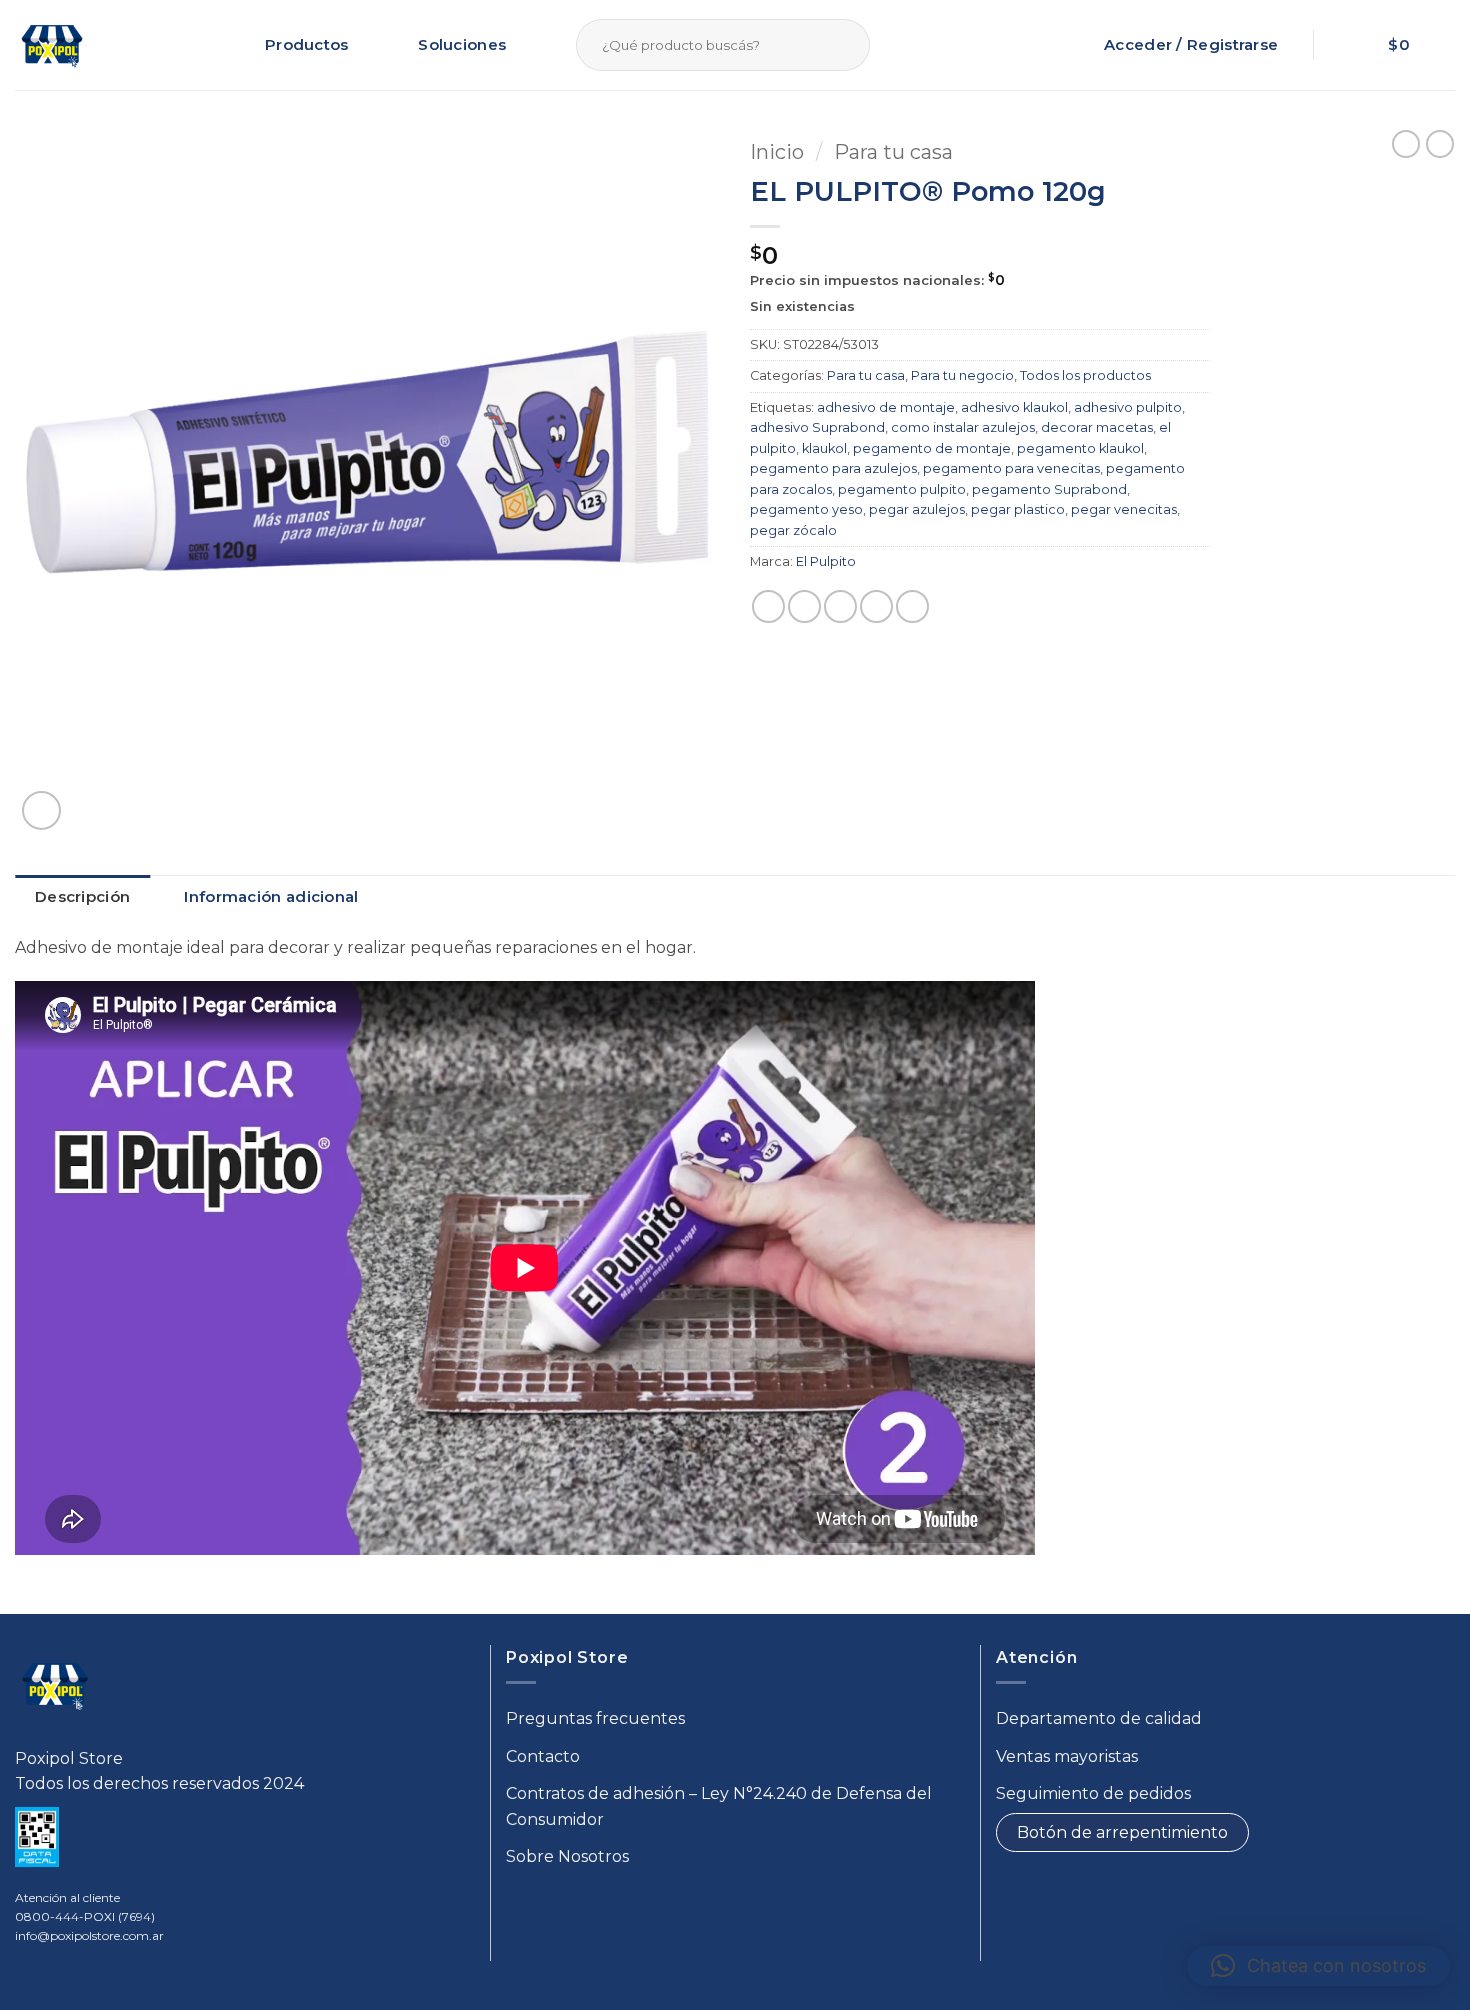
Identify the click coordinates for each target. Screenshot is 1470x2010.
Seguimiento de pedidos (1093, 1793)
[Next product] (1406, 144)
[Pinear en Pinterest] (876, 606)
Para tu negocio (962, 375)
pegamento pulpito (902, 489)
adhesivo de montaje (886, 407)
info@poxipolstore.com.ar (89, 1935)
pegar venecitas (1124, 509)
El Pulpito (826, 561)
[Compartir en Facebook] (768, 606)
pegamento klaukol (1080, 448)
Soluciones (462, 44)
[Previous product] (1440, 144)
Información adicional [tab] (271, 896)
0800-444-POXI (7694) (85, 1916)
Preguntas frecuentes (595, 1718)
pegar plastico (1018, 509)
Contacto (543, 1756)
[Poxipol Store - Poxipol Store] (52, 45)
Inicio (777, 152)
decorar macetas (1097, 427)
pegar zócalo (793, 530)
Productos (307, 44)
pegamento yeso (806, 509)
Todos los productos (1085, 375)
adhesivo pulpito (1128, 407)
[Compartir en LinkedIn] (912, 606)
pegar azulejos (917, 509)
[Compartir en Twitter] (804, 606)
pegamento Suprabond (1049, 489)
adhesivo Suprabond (817, 427)
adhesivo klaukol (1014, 407)
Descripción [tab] (82, 896)
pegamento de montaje (932, 448)
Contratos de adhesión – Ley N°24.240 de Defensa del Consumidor (719, 1806)
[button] (1411, 45)
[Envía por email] (840, 606)
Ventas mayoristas (1067, 1756)
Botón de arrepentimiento (1122, 1832)
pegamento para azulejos (833, 468)
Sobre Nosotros (567, 1856)
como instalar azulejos (963, 427)
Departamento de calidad (1099, 1718)
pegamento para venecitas (1011, 468)
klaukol (824, 448)
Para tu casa (893, 152)
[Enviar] (850, 45)
